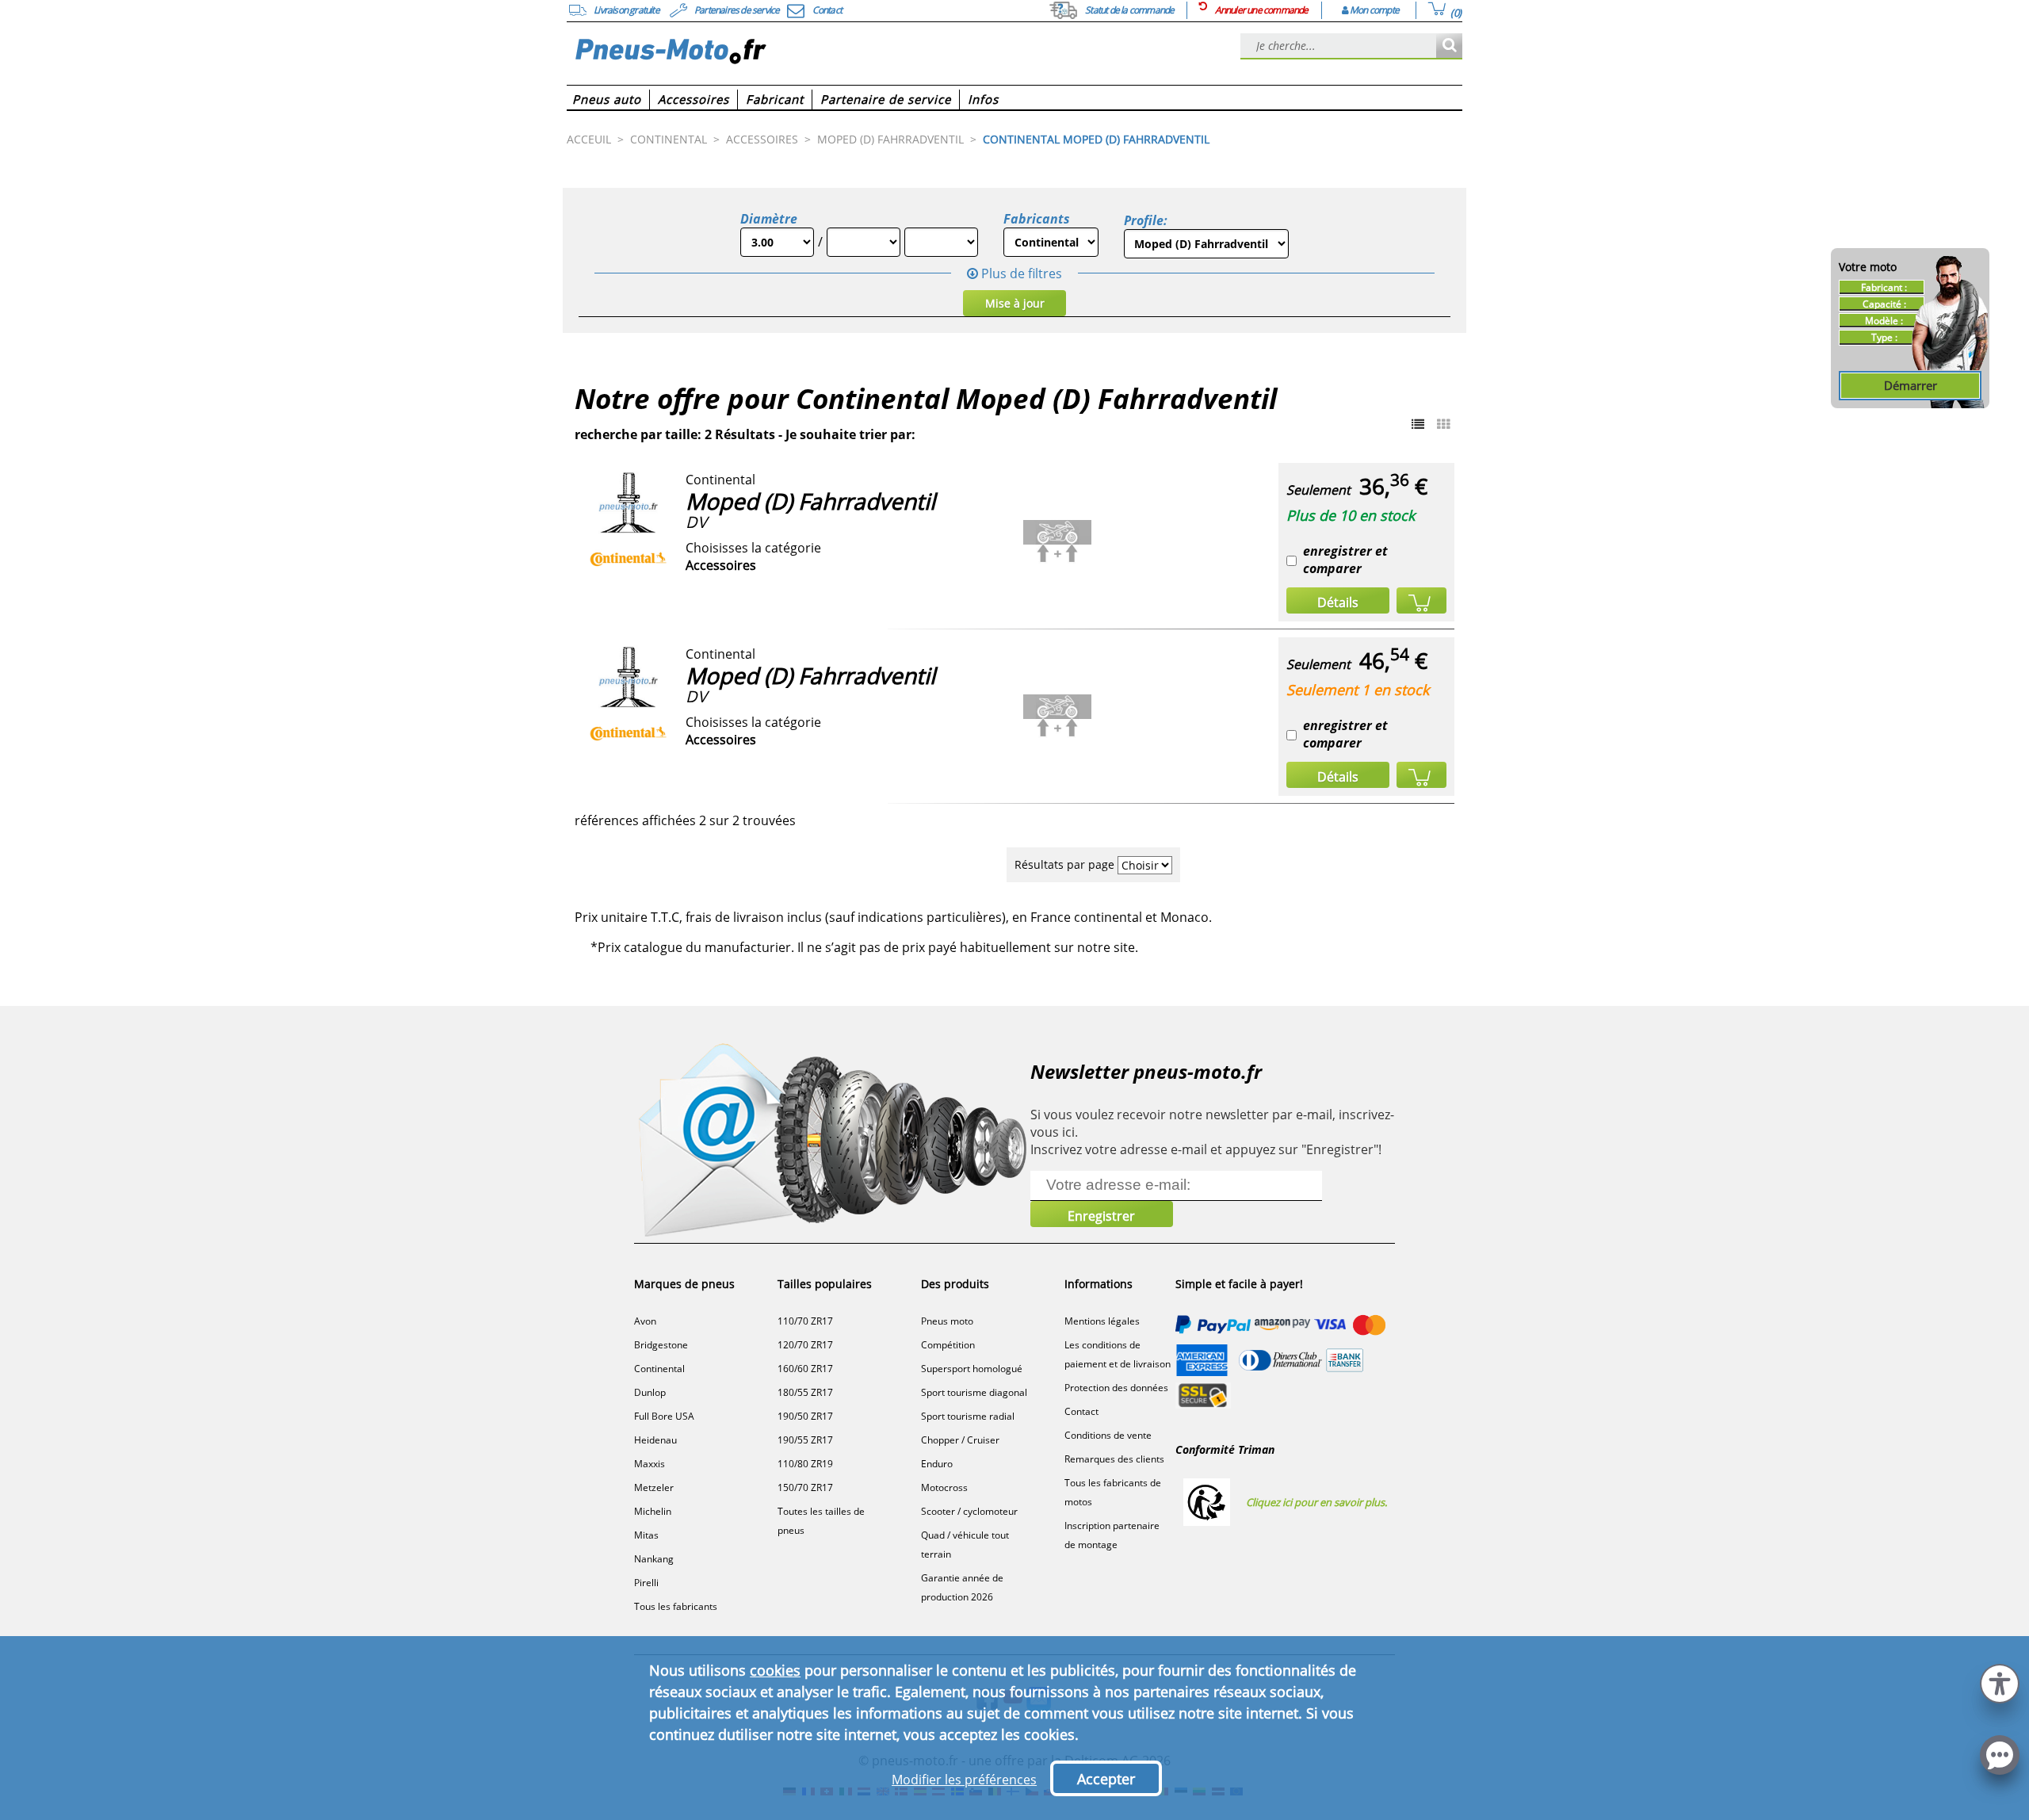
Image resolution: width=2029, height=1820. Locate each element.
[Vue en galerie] (1443, 424)
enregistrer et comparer (1345, 560)
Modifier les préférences (964, 1780)
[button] (2000, 1682)
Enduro (937, 1464)
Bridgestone (661, 1345)
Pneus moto (947, 1321)
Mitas (646, 1535)
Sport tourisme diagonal (974, 1392)
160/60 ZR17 (805, 1369)
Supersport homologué (972, 1369)
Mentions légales (1102, 1321)
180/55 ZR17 (805, 1392)
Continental (659, 1369)
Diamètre (769, 219)
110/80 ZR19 (805, 1464)
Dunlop (650, 1392)
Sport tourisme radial (968, 1416)
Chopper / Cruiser (960, 1440)
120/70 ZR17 (805, 1345)
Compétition (948, 1345)
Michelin (653, 1511)
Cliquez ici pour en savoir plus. (1316, 1502)
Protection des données (1116, 1388)
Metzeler (654, 1487)
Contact (1081, 1411)
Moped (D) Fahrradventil (810, 501)
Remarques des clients (1114, 1459)
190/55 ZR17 (805, 1440)
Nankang (654, 1559)
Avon (645, 1321)
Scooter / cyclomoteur (969, 1511)
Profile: (1146, 220)
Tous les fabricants (676, 1606)
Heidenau (655, 1440)
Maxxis (650, 1464)
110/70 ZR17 (805, 1321)
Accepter (1106, 1779)
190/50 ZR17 (805, 1416)
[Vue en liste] (1418, 424)
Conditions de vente (1108, 1435)
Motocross (944, 1487)
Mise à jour (1015, 303)
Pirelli (646, 1583)
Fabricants (1037, 219)
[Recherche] (1449, 46)
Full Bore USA (664, 1416)
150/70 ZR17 (805, 1487)
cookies (775, 1670)
